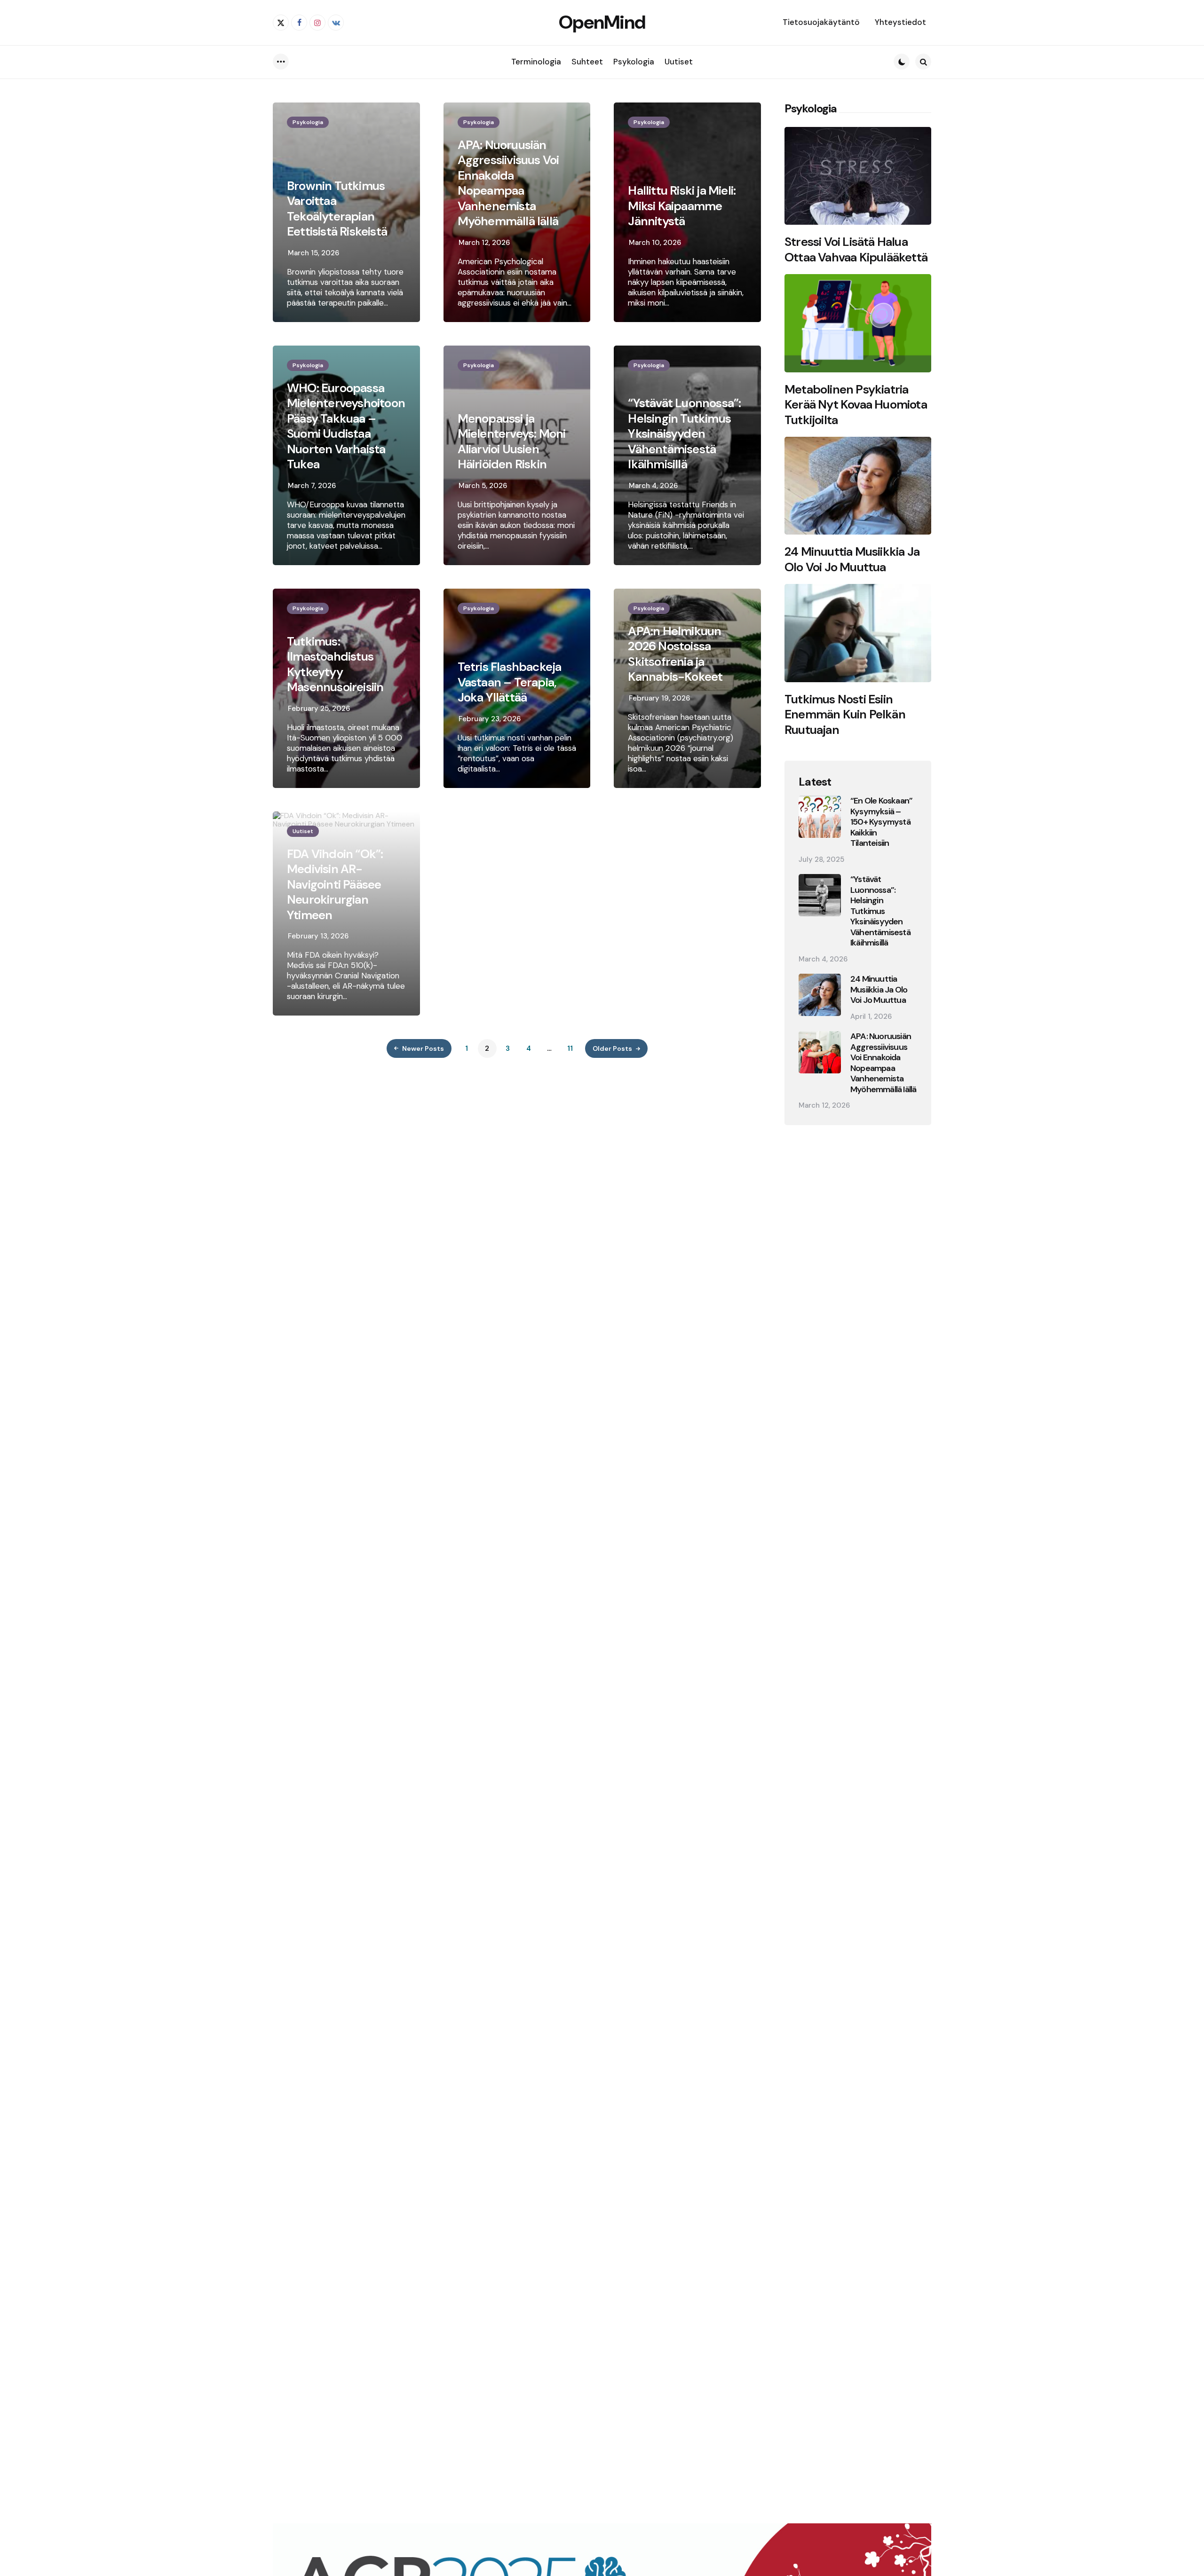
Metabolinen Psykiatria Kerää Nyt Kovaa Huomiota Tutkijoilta (856, 405)
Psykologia (308, 122)
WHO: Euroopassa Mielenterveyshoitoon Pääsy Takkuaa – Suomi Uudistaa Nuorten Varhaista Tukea (346, 426)
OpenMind (602, 22)
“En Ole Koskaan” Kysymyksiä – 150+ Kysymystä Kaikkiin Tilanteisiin (881, 822)
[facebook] (299, 23)
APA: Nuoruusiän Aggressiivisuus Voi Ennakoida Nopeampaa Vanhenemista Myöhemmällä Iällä (508, 183)
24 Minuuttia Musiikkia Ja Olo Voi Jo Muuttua (852, 559)
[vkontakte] (336, 23)
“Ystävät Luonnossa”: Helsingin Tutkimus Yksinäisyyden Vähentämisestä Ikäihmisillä (684, 434)
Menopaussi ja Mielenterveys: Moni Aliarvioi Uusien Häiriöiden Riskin (512, 441)
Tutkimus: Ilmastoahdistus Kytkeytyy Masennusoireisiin (335, 664)
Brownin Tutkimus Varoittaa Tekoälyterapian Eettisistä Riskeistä (337, 209)
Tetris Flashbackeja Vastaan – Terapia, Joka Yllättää (510, 682)
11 (570, 1048)
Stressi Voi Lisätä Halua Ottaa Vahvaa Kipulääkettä (856, 249)
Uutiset (303, 831)
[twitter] (281, 23)
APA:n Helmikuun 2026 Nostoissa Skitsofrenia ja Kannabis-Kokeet (675, 654)
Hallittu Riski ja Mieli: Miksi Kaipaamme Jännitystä (682, 206)
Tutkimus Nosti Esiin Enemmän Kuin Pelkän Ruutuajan (845, 715)
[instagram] (317, 23)
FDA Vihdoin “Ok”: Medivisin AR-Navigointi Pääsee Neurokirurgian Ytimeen (335, 885)
